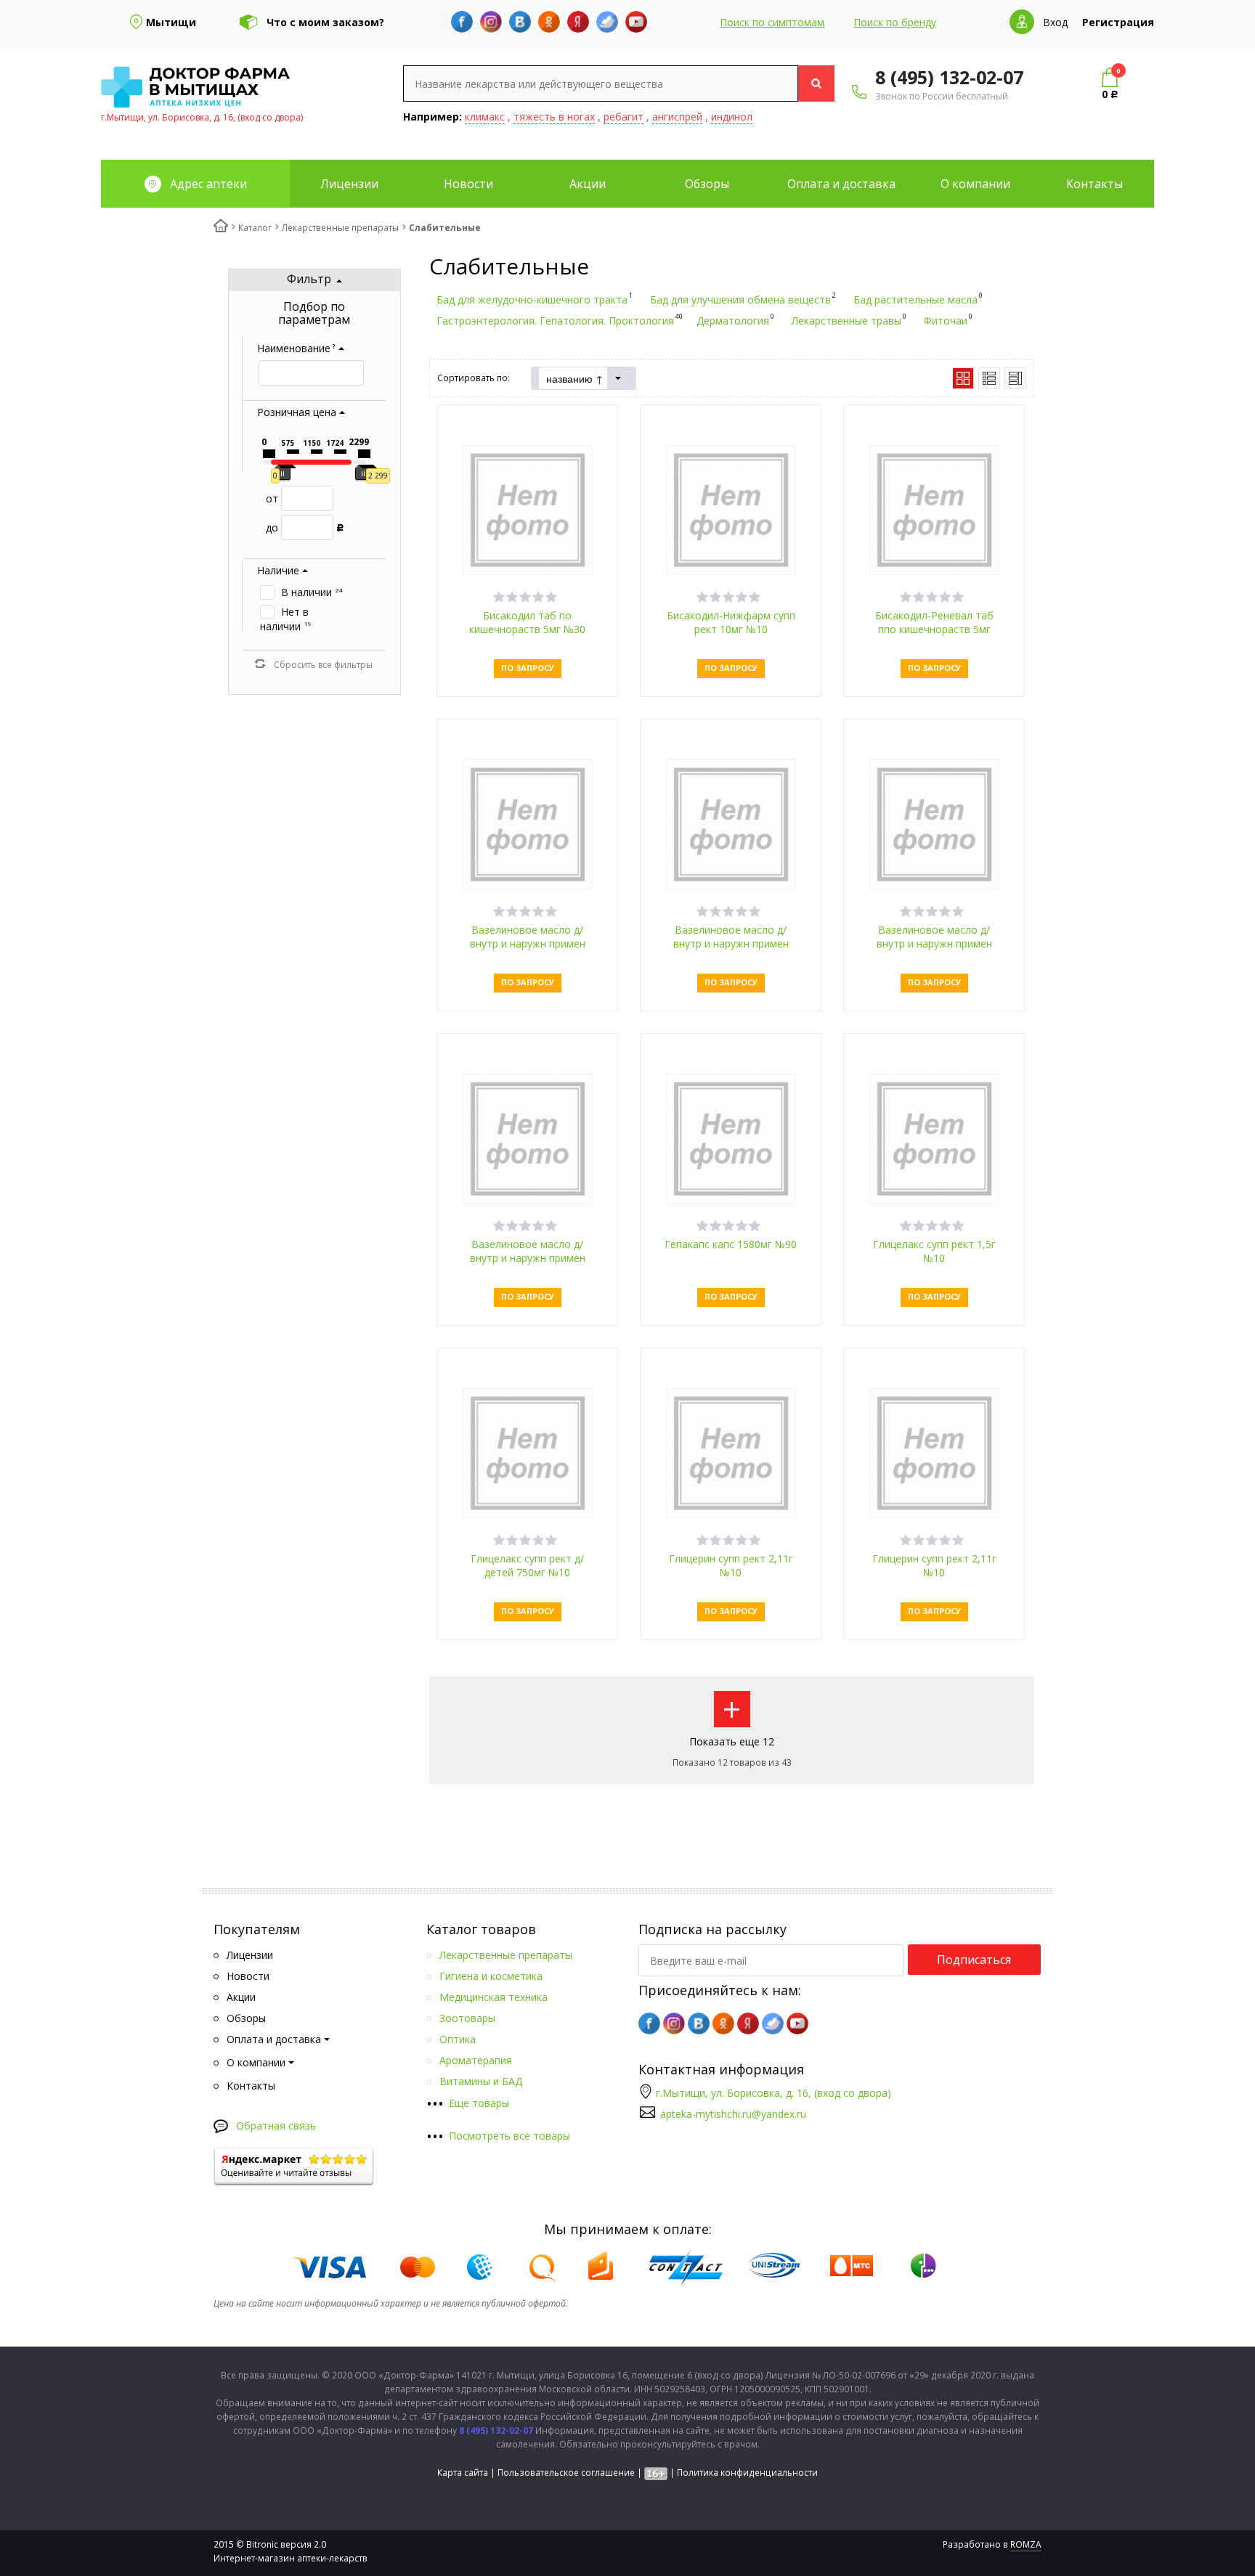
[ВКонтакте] (520, 22)
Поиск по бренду (895, 22)
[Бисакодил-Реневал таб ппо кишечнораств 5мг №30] (934, 509)
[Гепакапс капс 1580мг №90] (731, 1137)
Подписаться (974, 1960)
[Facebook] (462, 22)
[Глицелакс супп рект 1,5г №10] (934, 1137)
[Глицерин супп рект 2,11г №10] (731, 1452)
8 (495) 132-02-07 (949, 77)
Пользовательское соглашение (566, 2473)
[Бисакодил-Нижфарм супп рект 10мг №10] (731, 509)
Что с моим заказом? (325, 22)
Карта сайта (463, 2473)
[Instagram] (491, 22)
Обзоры (707, 184)
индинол (732, 117)
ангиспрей (677, 117)
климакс (485, 117)
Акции (588, 184)
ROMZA (1026, 2544)
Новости (468, 184)
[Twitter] (607, 22)
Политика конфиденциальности (747, 2473)
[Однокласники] (549, 22)
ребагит (624, 117)
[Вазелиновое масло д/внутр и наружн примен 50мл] (528, 1137)
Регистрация (1118, 22)
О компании (975, 184)
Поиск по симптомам (772, 22)
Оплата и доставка (841, 184)
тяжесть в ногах (554, 117)
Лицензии (349, 184)
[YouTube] (636, 22)
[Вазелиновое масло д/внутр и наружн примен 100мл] (528, 823)
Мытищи (171, 22)
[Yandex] (578, 22)
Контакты (1094, 184)
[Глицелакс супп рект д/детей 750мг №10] (528, 1452)
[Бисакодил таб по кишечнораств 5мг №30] (528, 509)
